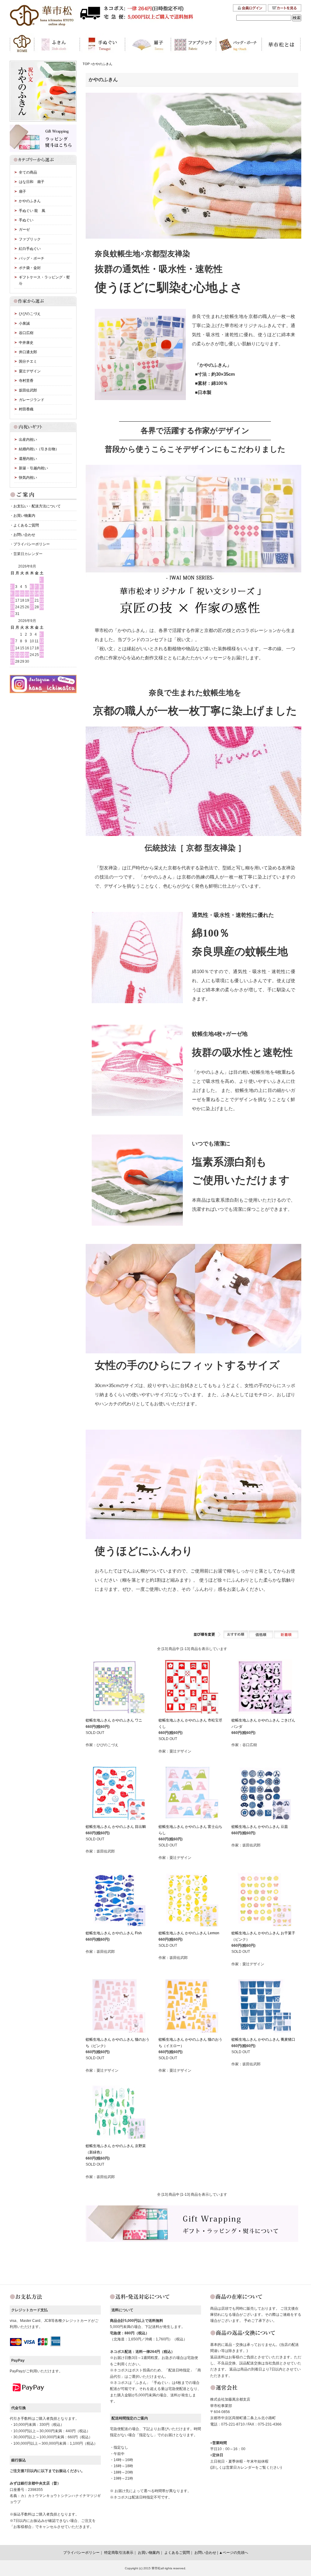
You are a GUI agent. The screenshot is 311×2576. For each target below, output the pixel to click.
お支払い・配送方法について (37, 506)
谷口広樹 (26, 333)
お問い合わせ (24, 535)
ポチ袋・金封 (30, 268)
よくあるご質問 (26, 525)
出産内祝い (28, 440)
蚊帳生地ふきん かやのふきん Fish (114, 1933)
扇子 (22, 192)
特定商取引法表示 (119, 2553)
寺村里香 (26, 381)
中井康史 (26, 343)
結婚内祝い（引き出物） (39, 449)
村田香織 (26, 409)
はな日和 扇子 (32, 182)
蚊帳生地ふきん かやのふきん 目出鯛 (116, 1827)
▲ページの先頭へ (234, 2553)
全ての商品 (28, 172)
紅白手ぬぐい (30, 249)
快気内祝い (28, 478)
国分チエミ (28, 361)
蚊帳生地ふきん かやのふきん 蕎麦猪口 (263, 2039)
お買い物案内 (24, 516)
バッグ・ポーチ (32, 258)
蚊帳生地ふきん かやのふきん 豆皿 (260, 1827)
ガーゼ (24, 230)
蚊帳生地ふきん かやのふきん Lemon (189, 1933)
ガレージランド (32, 400)
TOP (86, 64)
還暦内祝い (28, 459)
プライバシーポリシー (32, 544)
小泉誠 (24, 323)
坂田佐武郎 (28, 390)
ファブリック (30, 239)
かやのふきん (102, 64)
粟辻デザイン (30, 371)
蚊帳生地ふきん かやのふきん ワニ (114, 1720)
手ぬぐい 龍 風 (32, 211)
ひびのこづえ (30, 314)
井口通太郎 (28, 352)
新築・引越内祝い (33, 468)
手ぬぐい (26, 220)
